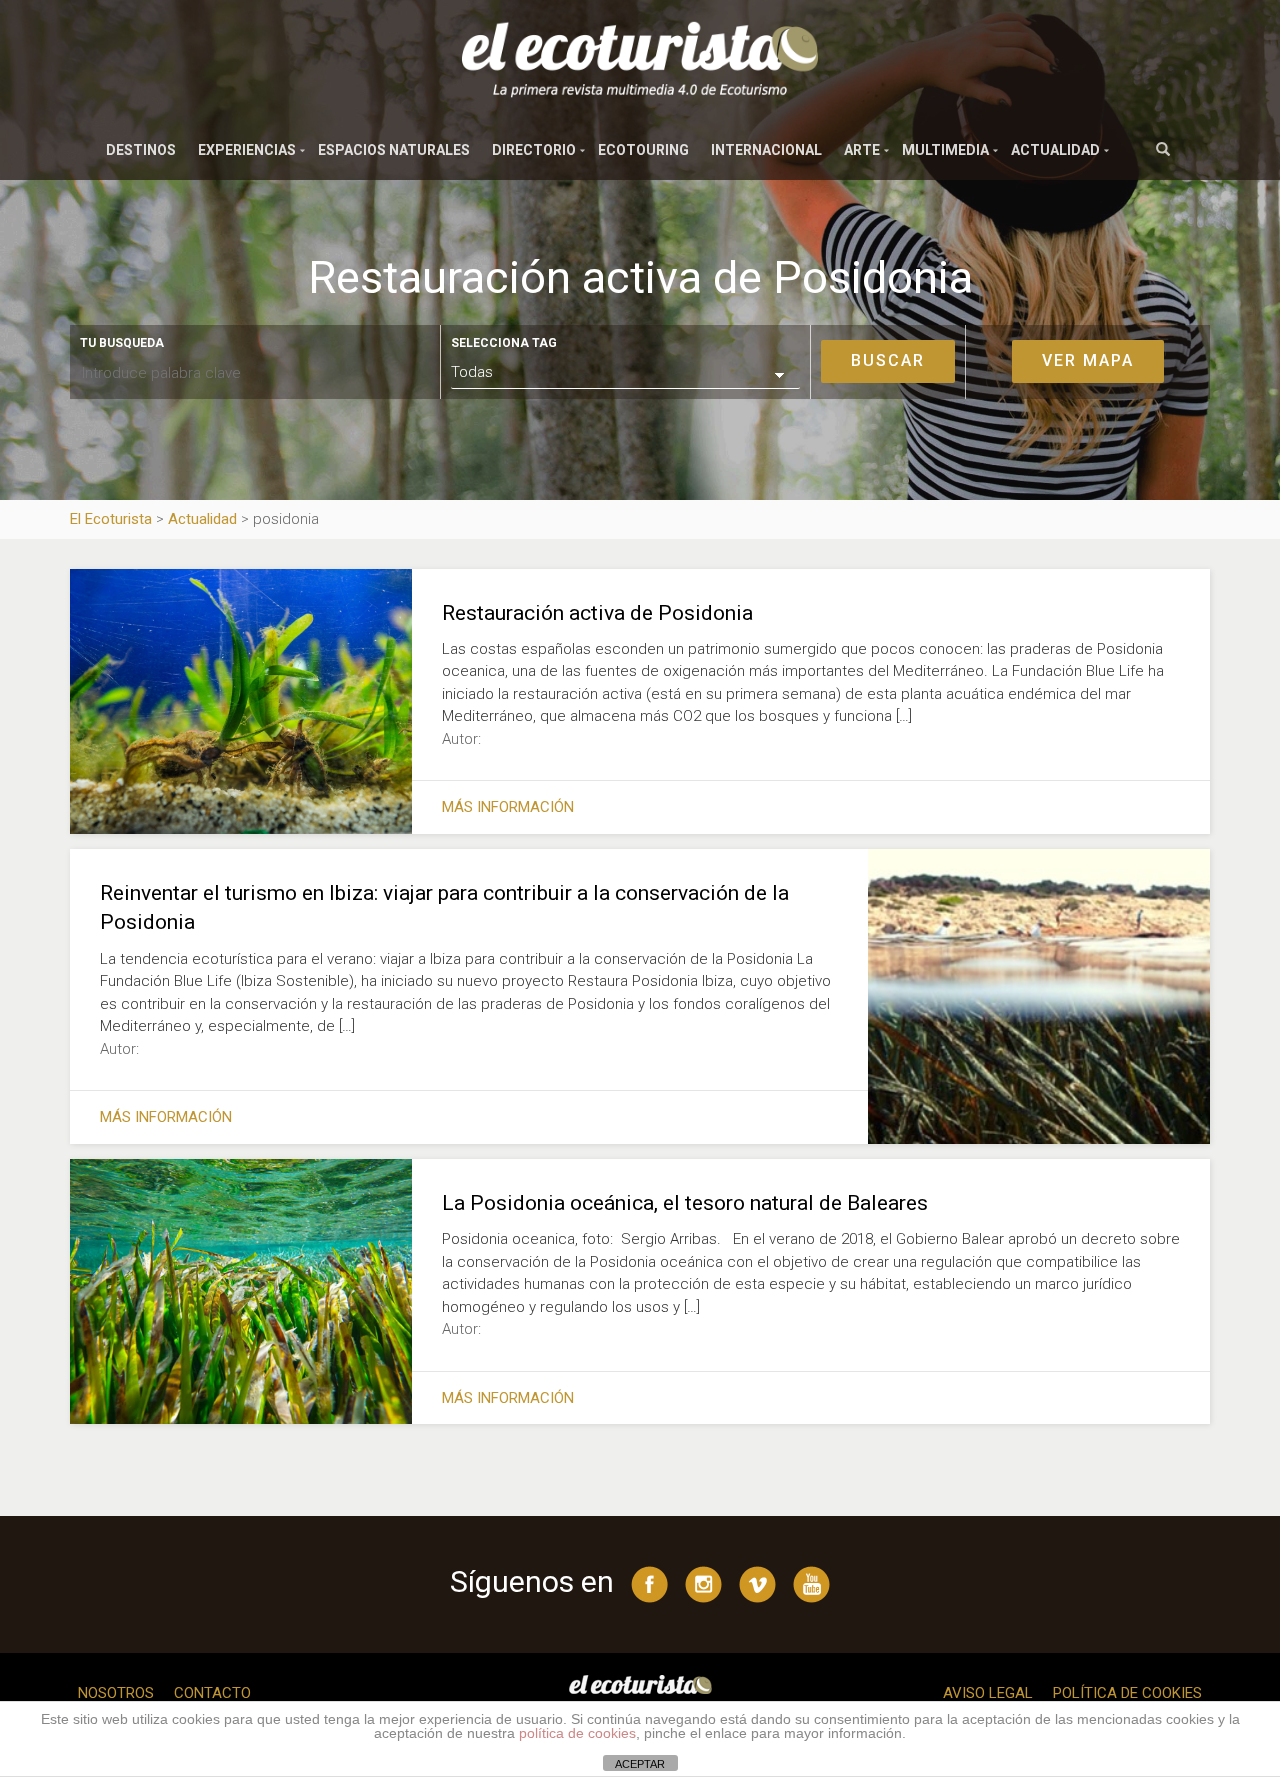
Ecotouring (643, 150)
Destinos (141, 150)
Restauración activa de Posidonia (597, 613)
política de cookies (577, 1733)
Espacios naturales (394, 150)
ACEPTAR (640, 1764)
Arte (862, 150)
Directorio (534, 150)
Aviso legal (988, 1693)
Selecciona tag (504, 343)
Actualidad (1055, 150)
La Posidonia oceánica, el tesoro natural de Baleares (685, 1203)
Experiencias (247, 150)
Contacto (212, 1693)
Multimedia (945, 150)
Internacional (766, 150)
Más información (508, 807)
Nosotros (116, 1693)
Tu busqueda (122, 343)
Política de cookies (1127, 1693)
